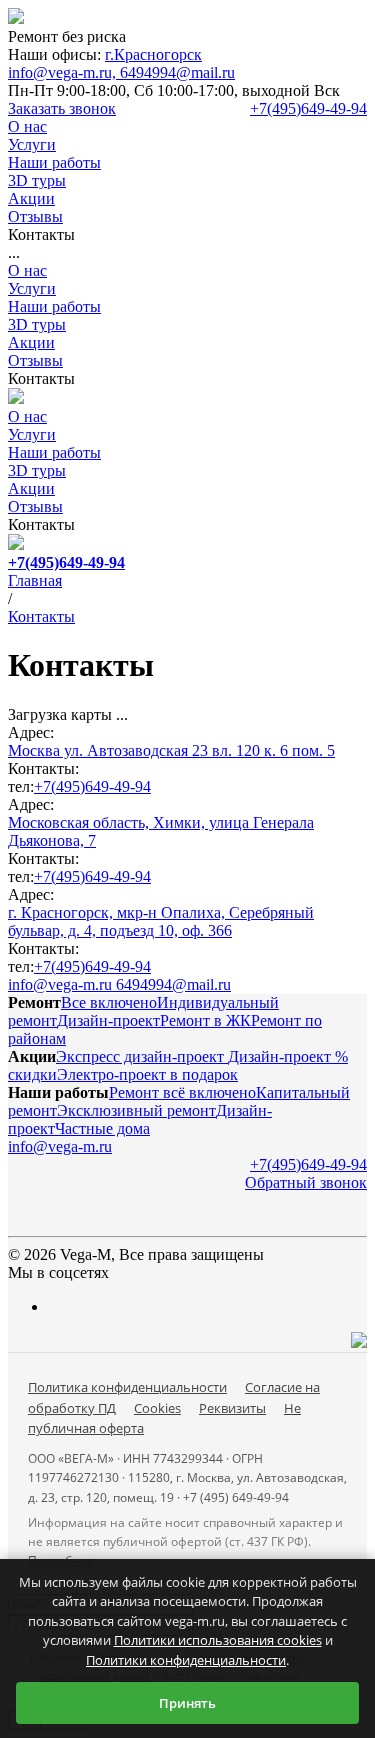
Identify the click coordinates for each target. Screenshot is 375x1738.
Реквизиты (232, 1408)
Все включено (109, 1002)
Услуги (32, 288)
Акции (31, 342)
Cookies (157, 1408)
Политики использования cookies (218, 1640)
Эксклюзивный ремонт (136, 1110)
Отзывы (35, 360)
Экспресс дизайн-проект (142, 1056)
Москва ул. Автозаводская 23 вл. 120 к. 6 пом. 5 (171, 750)
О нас (27, 270)
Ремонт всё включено (182, 1092)
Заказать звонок (62, 108)
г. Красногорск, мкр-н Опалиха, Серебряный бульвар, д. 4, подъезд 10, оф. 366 (161, 921)
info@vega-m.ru (60, 1146)
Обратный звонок (306, 1182)
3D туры (37, 324)
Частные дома (102, 1128)
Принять (187, 1703)
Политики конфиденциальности (186, 1660)
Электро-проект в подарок (147, 1074)
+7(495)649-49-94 (308, 108)
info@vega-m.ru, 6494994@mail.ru (121, 72)
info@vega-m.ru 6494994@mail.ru (119, 984)
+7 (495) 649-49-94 (236, 1497)
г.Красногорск (153, 54)
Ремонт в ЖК (205, 1020)
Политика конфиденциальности (127, 1387)
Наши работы (54, 306)
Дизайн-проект (108, 1020)
